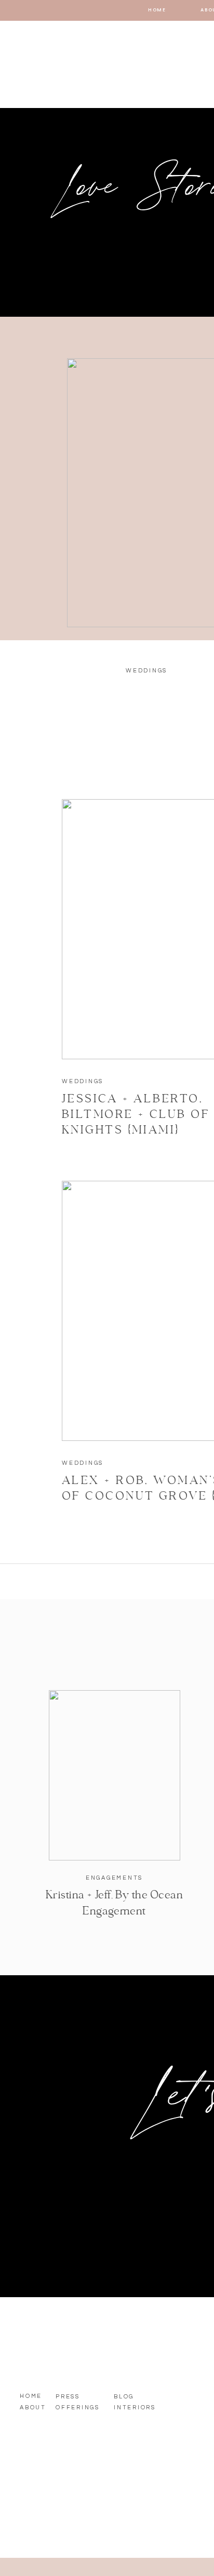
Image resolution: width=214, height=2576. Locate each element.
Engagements (114, 1878)
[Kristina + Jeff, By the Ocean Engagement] (115, 1775)
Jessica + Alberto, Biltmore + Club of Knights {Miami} (136, 1115)
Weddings (83, 1081)
